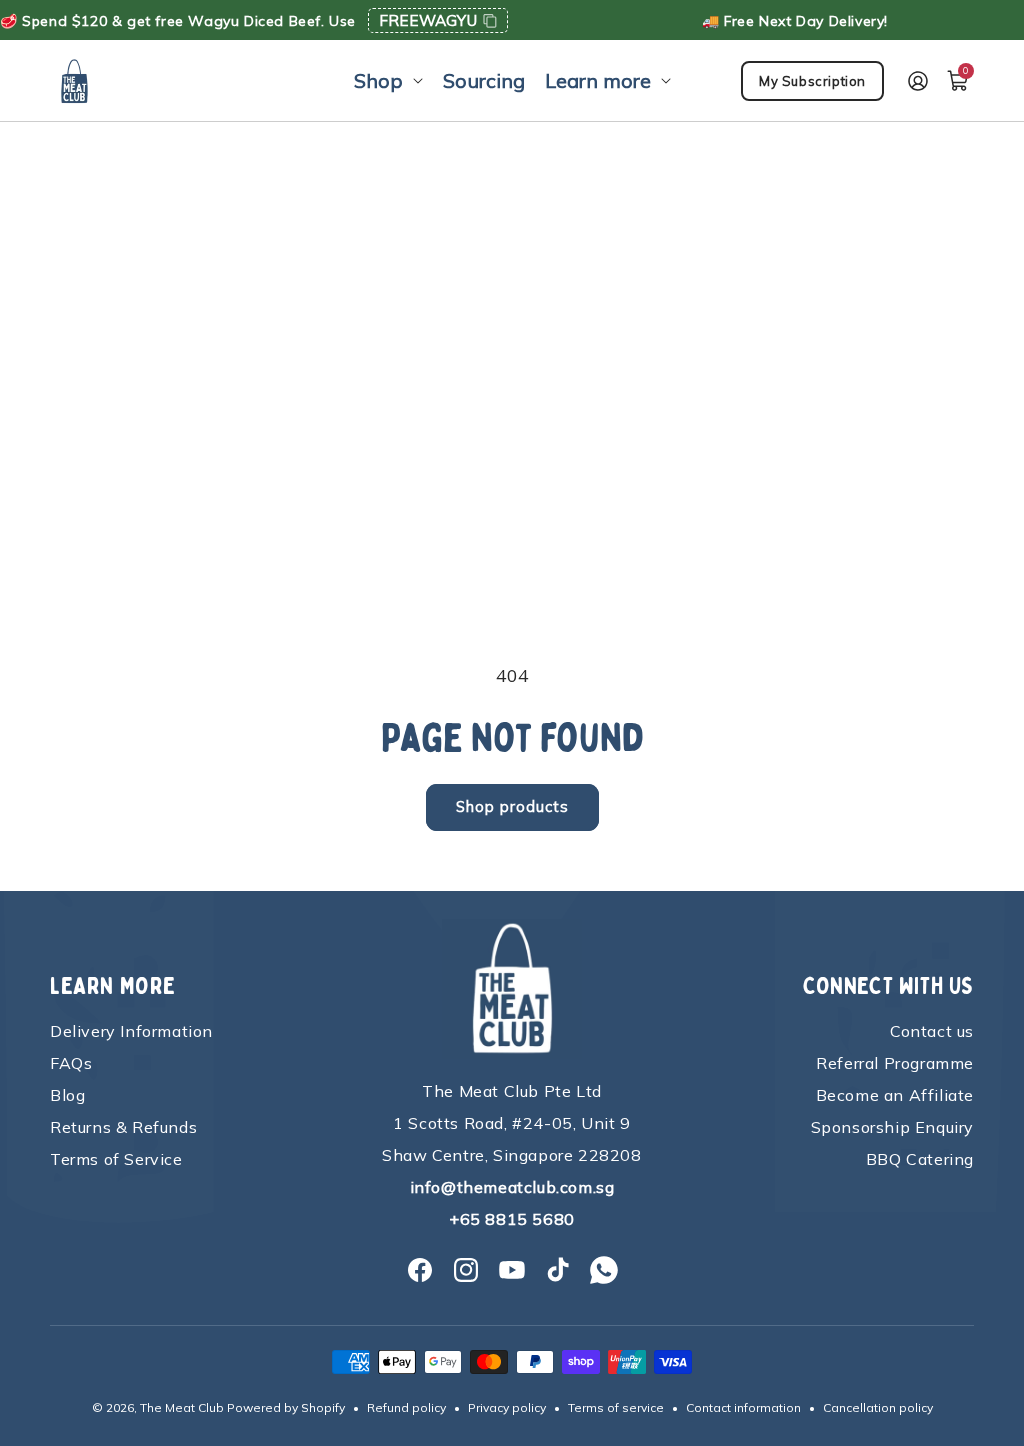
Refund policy (406, 1407)
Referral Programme (895, 1063)
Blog (67, 1095)
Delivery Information (131, 1031)
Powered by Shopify (286, 1407)
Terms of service (616, 1407)
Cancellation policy (878, 1407)
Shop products (512, 806)
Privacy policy (507, 1407)
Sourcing (484, 80)
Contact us (932, 1031)
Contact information (743, 1407)
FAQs (71, 1063)
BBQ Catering (920, 1159)
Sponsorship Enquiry (892, 1127)
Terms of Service (116, 1159)
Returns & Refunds (123, 1127)
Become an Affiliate (895, 1095)
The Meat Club (182, 1407)
